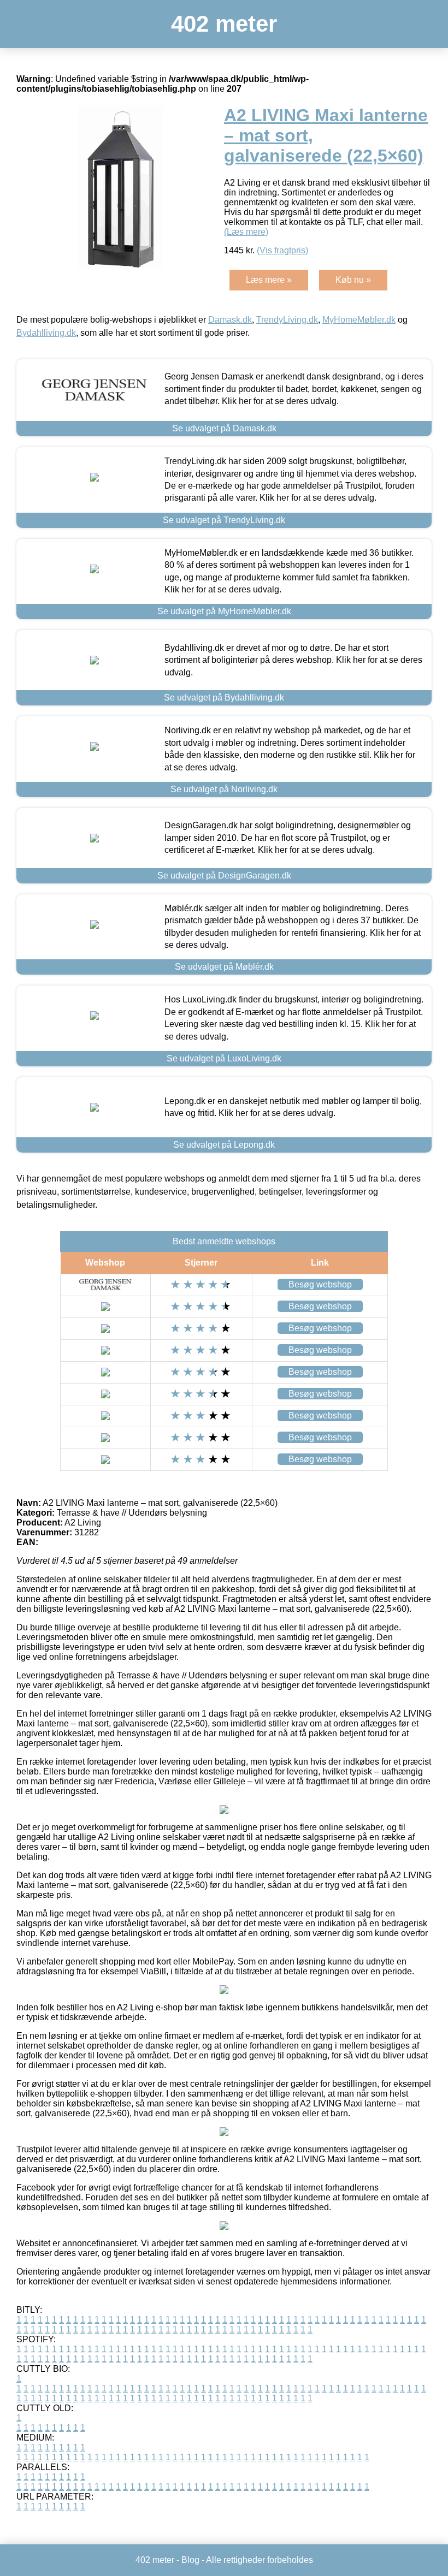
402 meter (224, 24)
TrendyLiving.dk (287, 320)
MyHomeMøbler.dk (359, 320)
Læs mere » (269, 280)
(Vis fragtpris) (282, 250)
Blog (190, 2560)
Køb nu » (353, 280)
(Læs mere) (246, 232)
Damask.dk (230, 320)
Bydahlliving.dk (46, 333)
